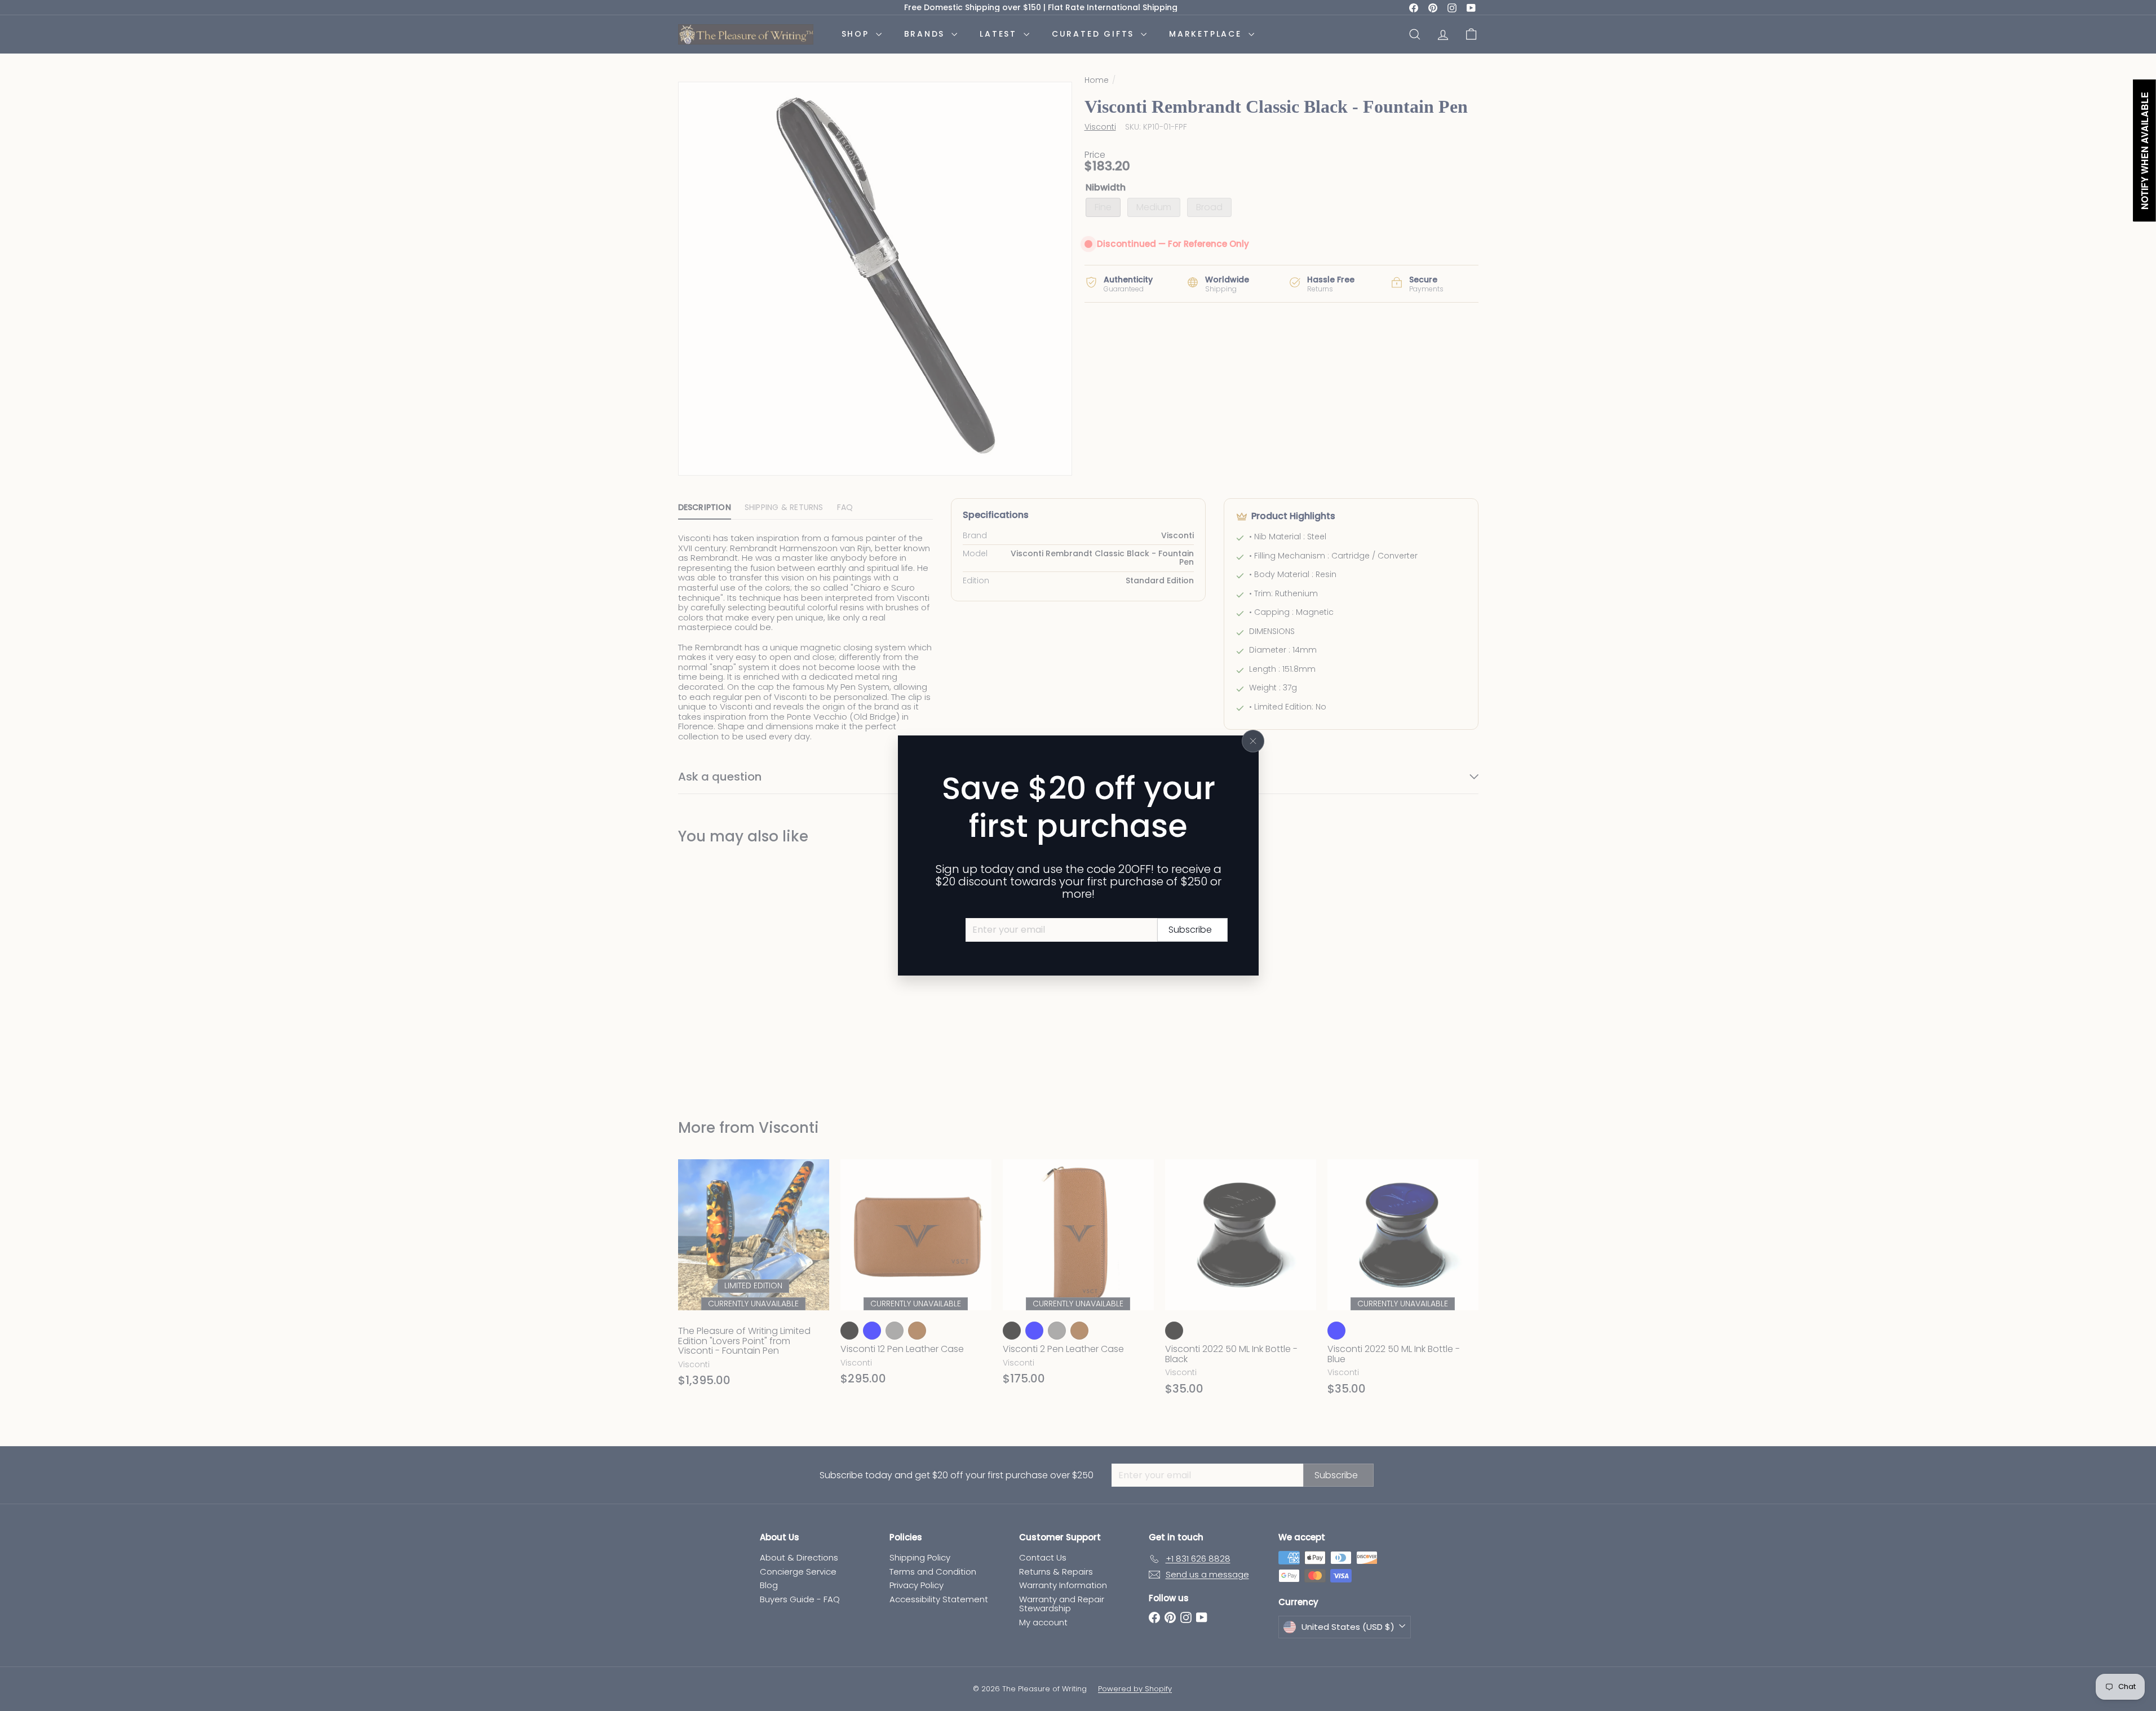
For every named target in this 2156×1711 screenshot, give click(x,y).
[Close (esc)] (1253, 741)
